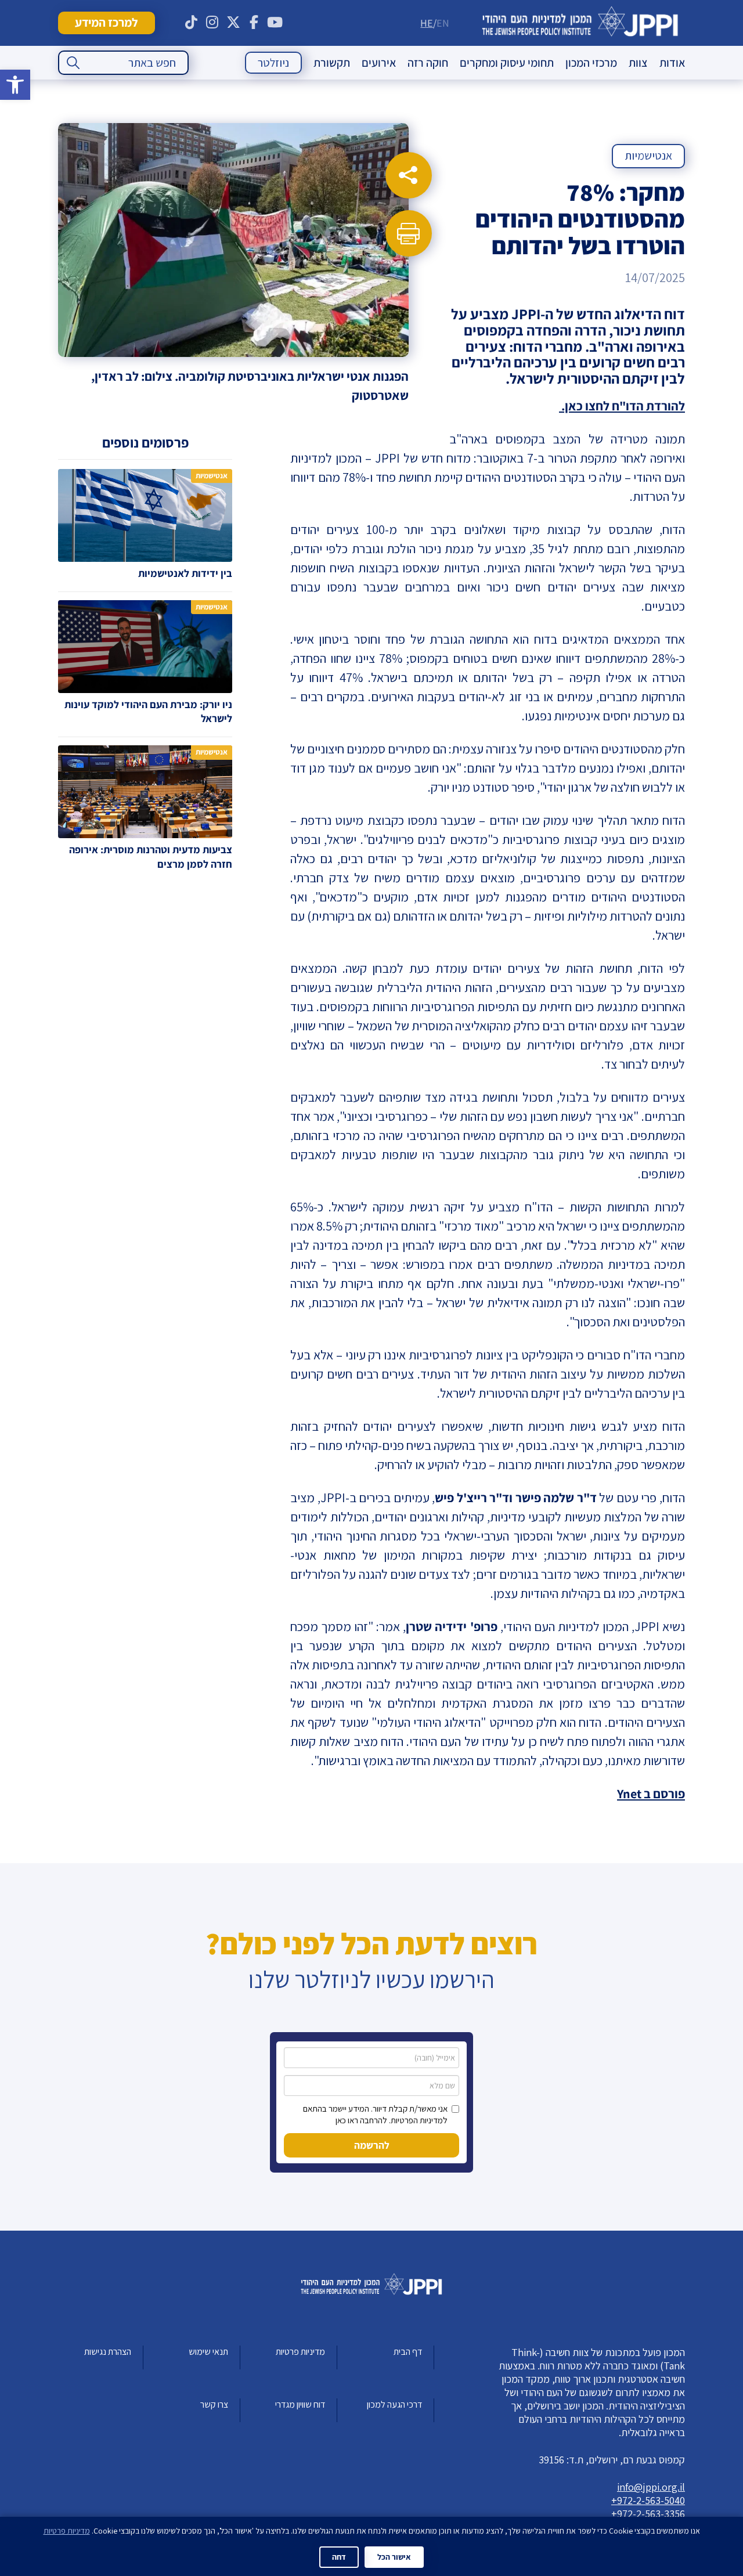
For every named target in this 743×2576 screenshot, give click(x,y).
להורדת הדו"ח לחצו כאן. (622, 406)
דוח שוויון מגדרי (300, 2404)
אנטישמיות (648, 156)
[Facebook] (254, 23)
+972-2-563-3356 (648, 2514)
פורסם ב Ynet (651, 1794)
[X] (233, 23)
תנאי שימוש (208, 2352)
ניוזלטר (273, 63)
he (427, 23)
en (443, 23)
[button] (15, 85)
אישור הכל (394, 2557)
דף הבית (408, 2352)
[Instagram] (212, 23)
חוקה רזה (428, 63)
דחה (339, 2557)
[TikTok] (192, 23)
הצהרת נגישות (108, 2352)
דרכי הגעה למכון (394, 2404)
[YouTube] (275, 23)
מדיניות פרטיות (300, 2352)
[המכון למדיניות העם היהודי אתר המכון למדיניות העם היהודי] (580, 23)
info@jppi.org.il (651, 2487)
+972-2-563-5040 (648, 2500)
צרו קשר (214, 2404)
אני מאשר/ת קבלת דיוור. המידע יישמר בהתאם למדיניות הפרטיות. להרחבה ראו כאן (375, 2114)
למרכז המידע (106, 22)
